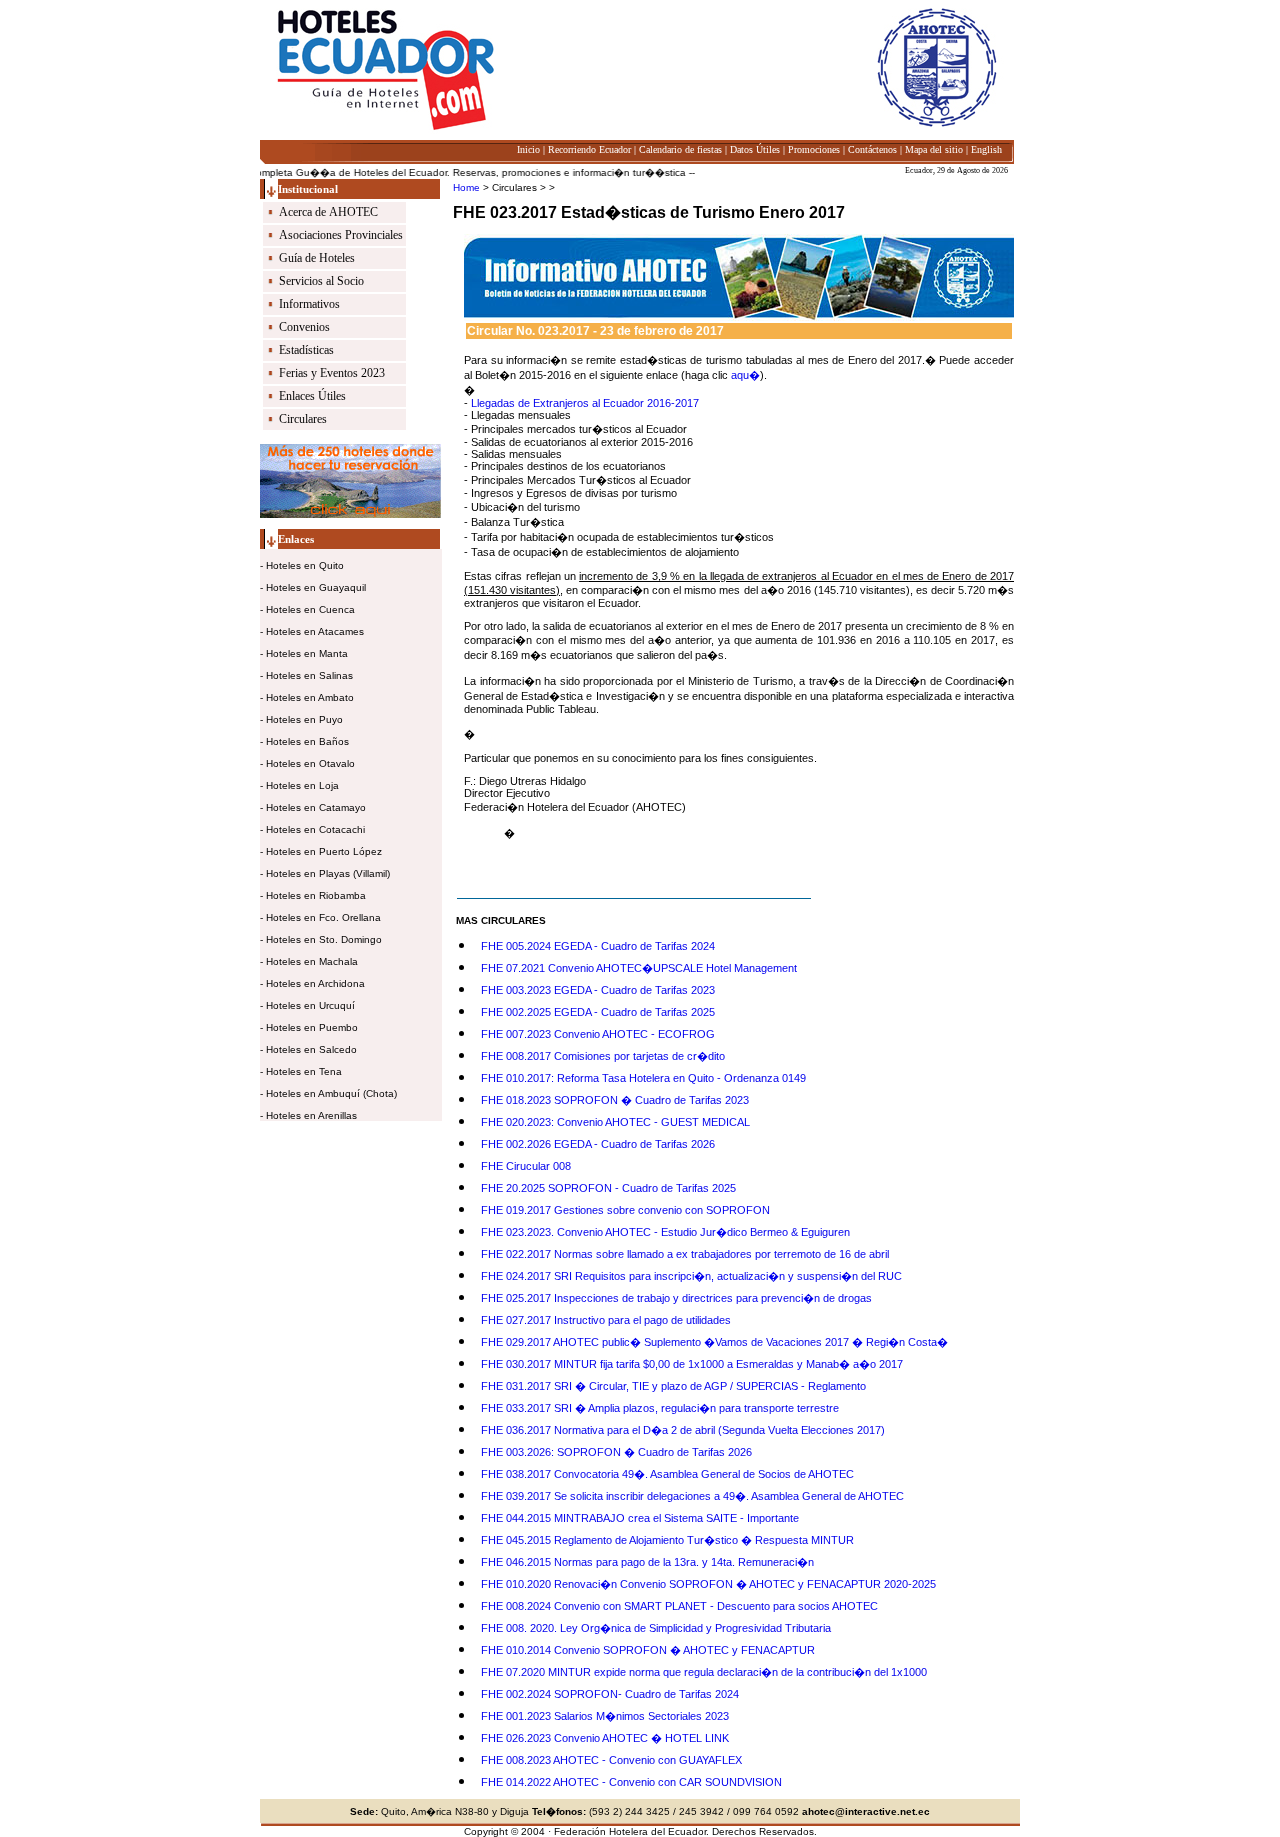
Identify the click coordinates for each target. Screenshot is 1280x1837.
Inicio (528, 149)
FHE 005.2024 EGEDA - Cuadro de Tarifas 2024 (598, 946)
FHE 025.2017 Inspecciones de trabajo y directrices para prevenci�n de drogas (676, 1298)
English (986, 149)
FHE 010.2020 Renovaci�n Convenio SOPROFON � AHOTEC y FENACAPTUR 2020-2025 (708, 1584)
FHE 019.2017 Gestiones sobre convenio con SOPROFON (625, 1210)
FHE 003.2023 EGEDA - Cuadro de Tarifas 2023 (598, 990)
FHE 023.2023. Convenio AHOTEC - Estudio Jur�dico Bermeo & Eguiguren (665, 1232)
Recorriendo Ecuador (589, 149)
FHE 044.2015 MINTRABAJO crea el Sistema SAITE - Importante (640, 1518)
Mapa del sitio (934, 149)
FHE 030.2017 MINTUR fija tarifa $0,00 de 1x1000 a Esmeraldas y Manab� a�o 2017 (692, 1364)
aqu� (745, 375)
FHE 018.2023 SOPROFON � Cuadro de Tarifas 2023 (615, 1100)
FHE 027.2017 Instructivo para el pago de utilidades (606, 1320)
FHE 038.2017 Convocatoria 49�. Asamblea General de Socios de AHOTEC (667, 1474)
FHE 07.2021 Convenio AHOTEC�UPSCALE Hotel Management (639, 968)
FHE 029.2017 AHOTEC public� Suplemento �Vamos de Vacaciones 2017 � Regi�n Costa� (714, 1342)
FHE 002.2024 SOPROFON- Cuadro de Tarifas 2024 (610, 1694)
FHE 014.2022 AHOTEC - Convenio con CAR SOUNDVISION (631, 1782)
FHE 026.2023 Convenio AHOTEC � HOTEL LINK (605, 1738)
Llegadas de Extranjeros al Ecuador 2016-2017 (583, 403)
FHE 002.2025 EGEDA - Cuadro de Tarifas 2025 (598, 1012)
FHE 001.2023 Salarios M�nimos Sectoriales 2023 (605, 1716)
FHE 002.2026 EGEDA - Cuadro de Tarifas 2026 (598, 1144)
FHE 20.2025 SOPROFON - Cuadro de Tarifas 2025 (608, 1188)
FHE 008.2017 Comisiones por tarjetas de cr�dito (603, 1056)
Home (466, 187)
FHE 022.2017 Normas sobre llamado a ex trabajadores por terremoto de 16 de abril (685, 1254)
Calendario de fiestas (680, 149)
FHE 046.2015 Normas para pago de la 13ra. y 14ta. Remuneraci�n (647, 1562)
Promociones (814, 149)
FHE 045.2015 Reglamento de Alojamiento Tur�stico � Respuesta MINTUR (667, 1540)
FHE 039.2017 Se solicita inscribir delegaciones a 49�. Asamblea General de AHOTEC (692, 1496)
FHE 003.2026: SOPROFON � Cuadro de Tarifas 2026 (616, 1452)
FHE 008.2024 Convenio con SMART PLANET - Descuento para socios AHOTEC (679, 1606)
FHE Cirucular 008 (526, 1166)
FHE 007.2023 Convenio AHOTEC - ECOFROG (598, 1034)
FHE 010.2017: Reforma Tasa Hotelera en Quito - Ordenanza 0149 (643, 1078)
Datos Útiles (755, 149)
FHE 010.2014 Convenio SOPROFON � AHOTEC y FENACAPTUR (648, 1650)
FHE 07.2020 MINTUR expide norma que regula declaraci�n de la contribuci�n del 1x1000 (704, 1672)
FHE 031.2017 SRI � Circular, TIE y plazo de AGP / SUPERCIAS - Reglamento (673, 1386)
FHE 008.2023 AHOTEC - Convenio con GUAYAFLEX (611, 1760)
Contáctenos (872, 149)
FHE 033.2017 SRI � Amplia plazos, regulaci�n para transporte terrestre (660, 1408)
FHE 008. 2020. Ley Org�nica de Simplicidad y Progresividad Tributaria (656, 1628)
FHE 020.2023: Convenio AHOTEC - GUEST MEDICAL (615, 1122)
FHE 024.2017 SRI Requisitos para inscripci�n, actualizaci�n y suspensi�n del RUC (691, 1276)
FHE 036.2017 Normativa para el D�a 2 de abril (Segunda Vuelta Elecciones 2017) (683, 1430)
